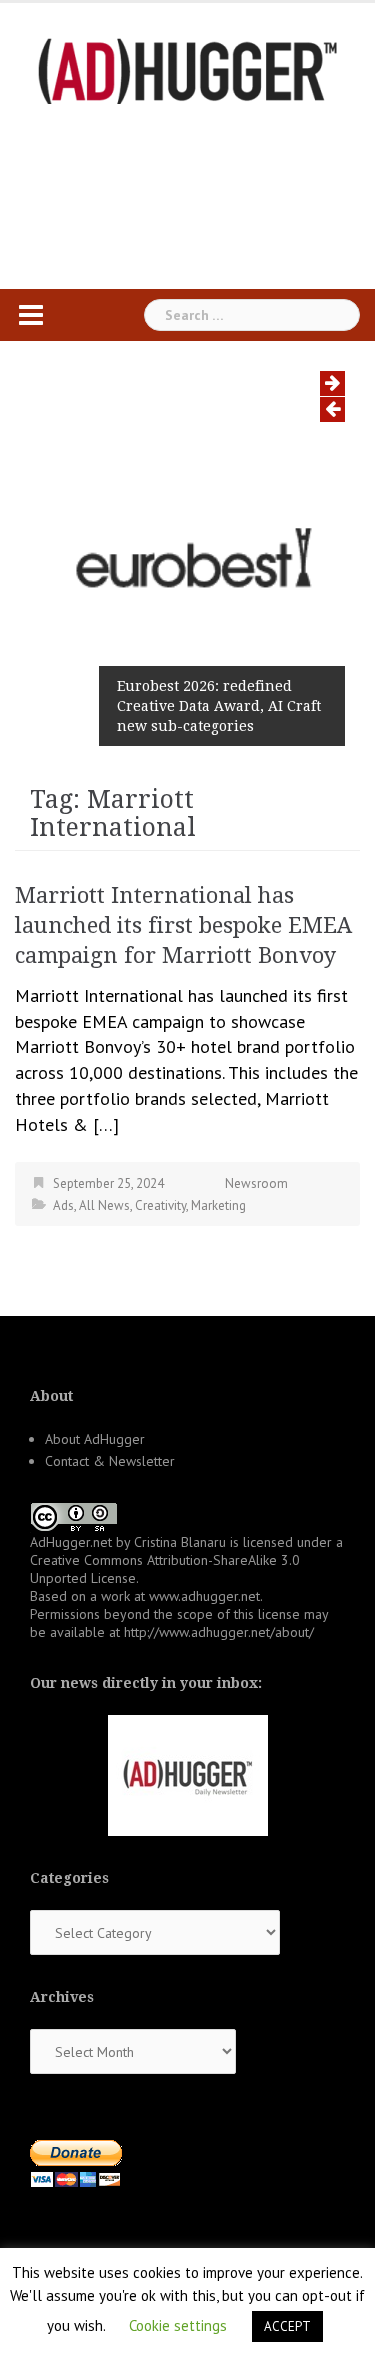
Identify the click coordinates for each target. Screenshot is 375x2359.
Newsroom (256, 1183)
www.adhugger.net (204, 1596)
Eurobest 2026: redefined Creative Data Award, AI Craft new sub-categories (219, 706)
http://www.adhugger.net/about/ (219, 1632)
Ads (63, 1205)
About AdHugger (95, 1439)
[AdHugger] (188, 69)
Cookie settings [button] (178, 2325)
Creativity (160, 1205)
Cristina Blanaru (180, 1542)
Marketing (218, 1205)
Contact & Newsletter (110, 1461)
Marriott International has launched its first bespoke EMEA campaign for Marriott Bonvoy (183, 925)
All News (104, 1205)
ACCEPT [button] (287, 2326)
